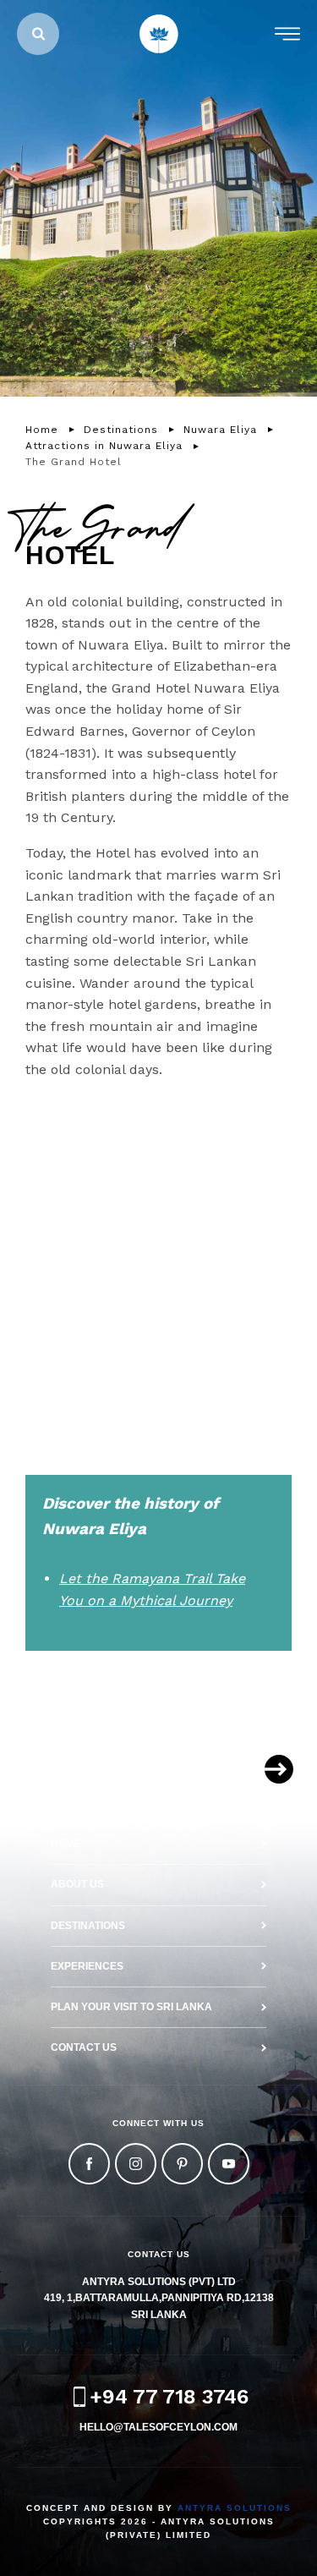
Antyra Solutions (235, 2508)
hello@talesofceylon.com (158, 2427)
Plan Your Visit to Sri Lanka (131, 2007)
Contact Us (84, 2047)
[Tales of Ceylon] (159, 34)
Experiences (87, 1966)
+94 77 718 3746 (169, 2397)
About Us (77, 1884)
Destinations (88, 1926)
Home (66, 1844)
